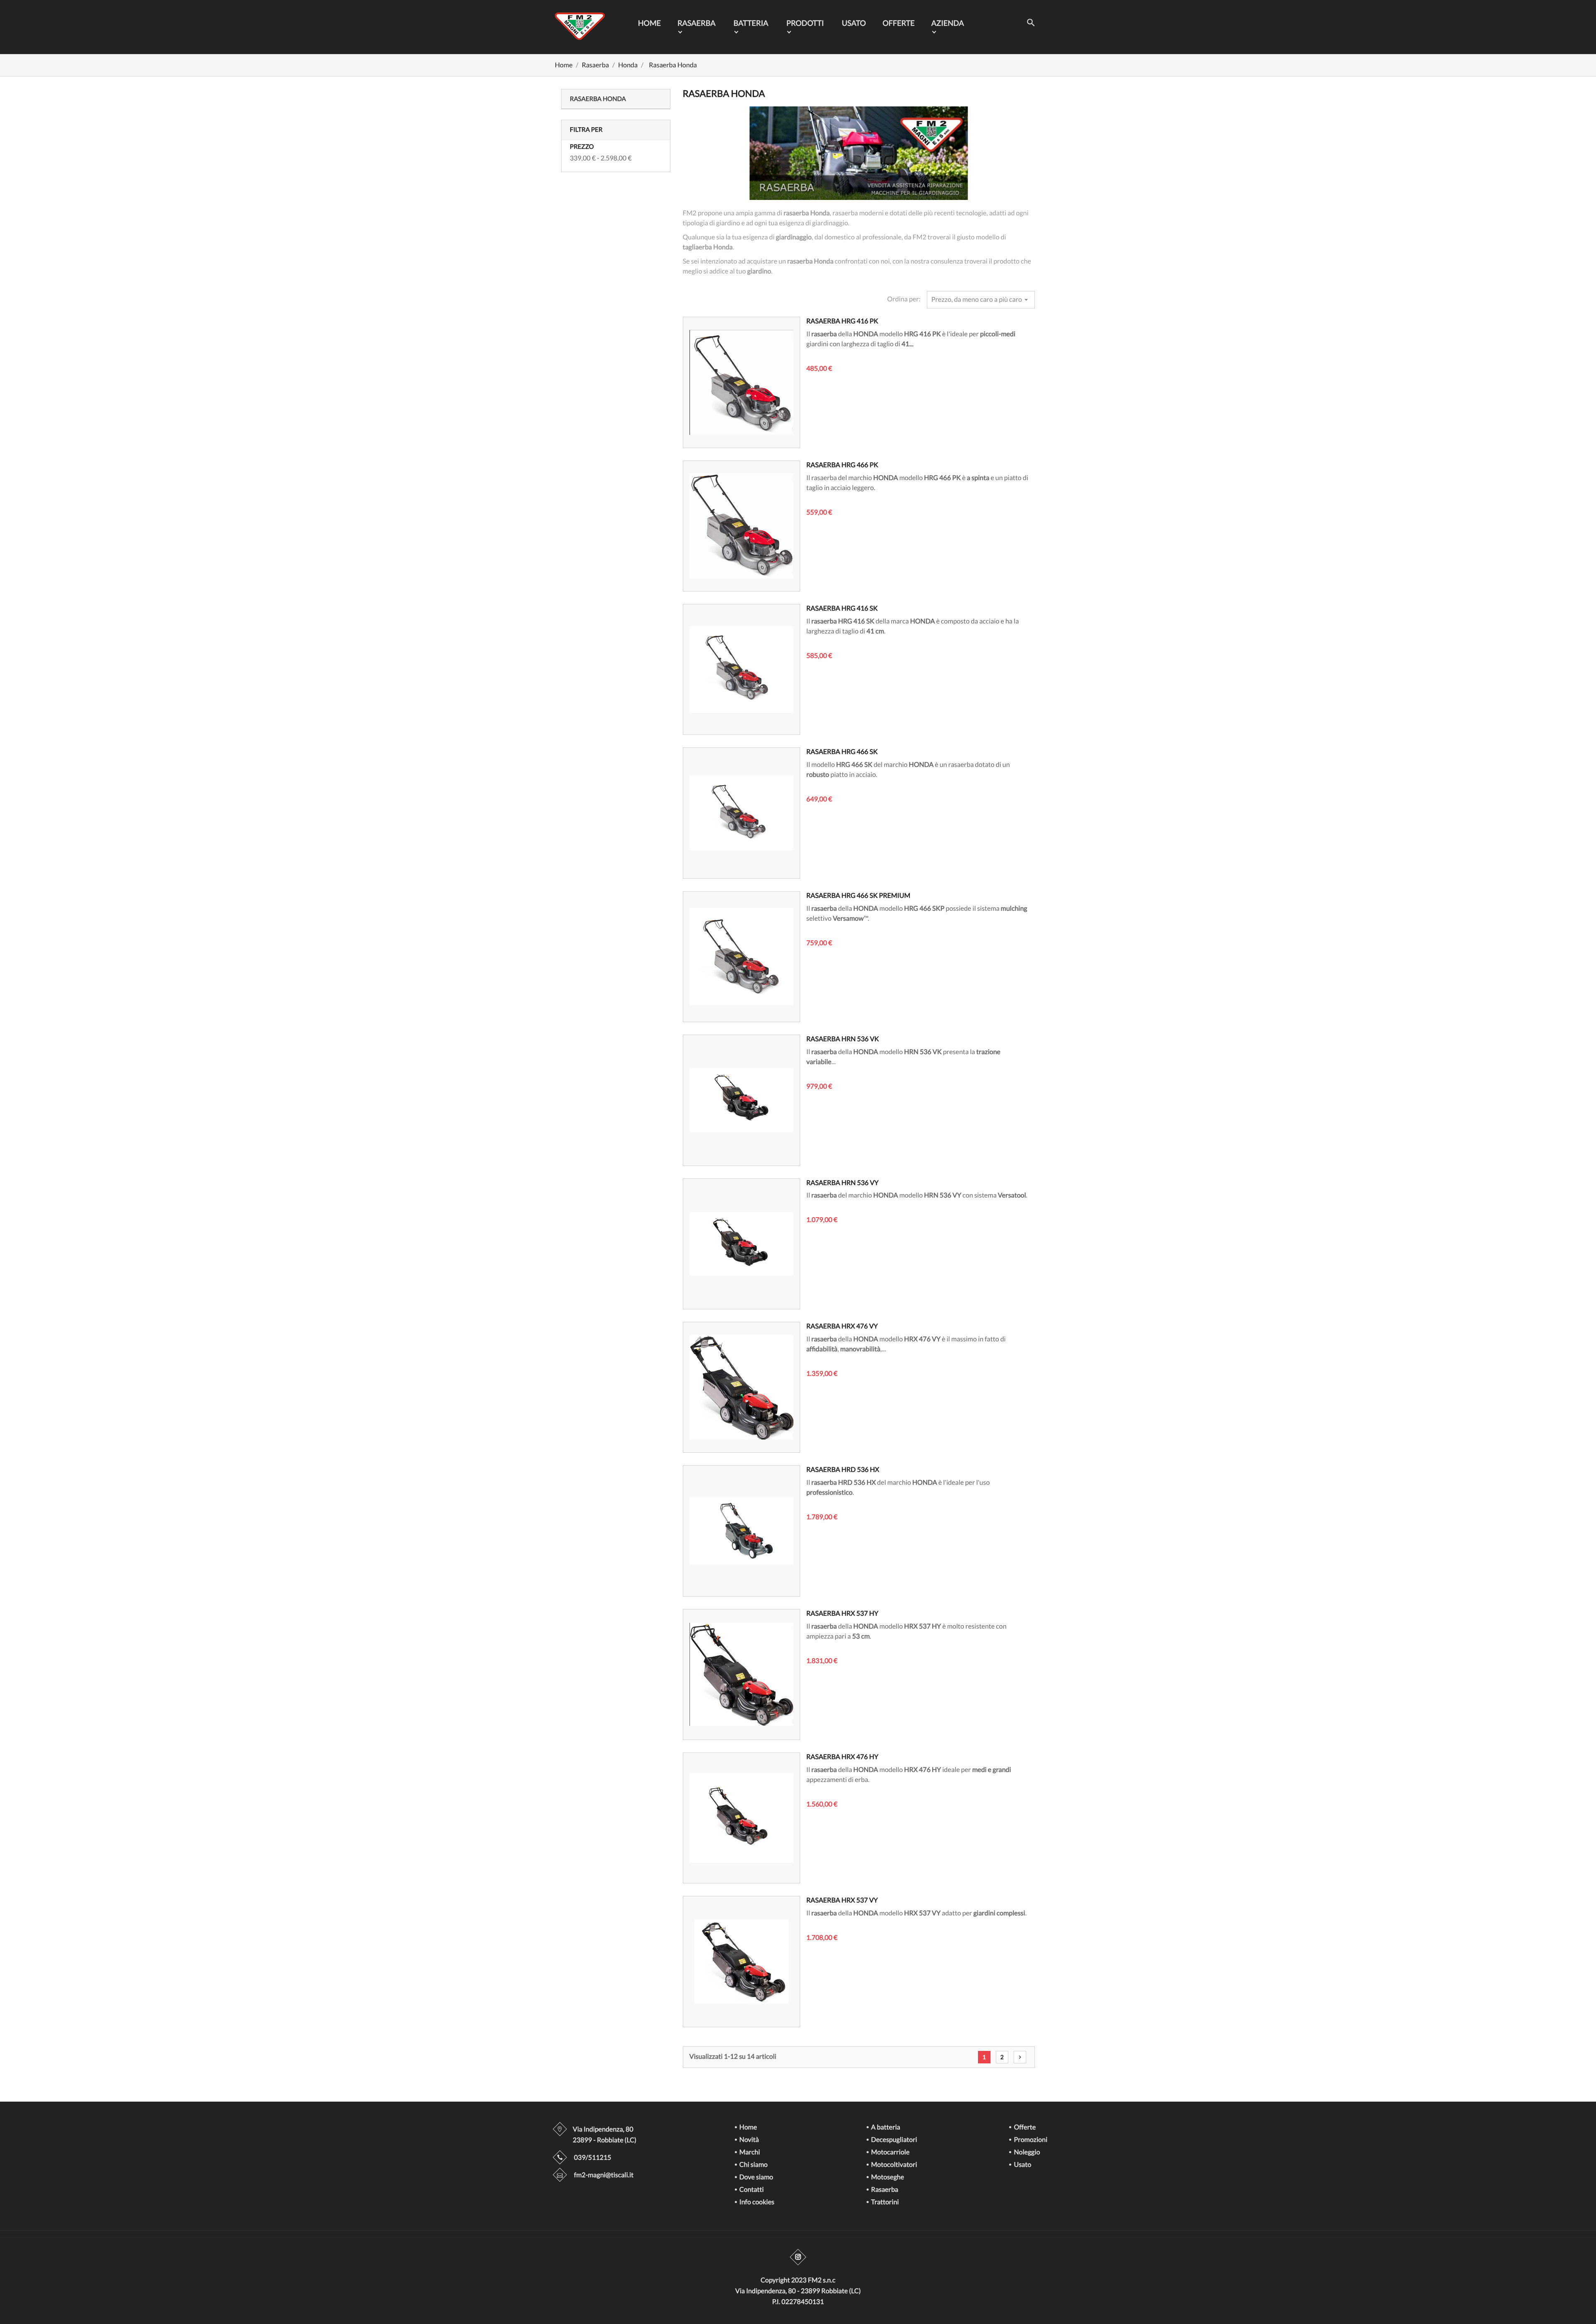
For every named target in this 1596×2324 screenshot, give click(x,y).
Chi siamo (753, 2165)
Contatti (751, 2190)
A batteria (885, 2128)
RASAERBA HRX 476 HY (842, 1757)
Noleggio (1026, 2153)
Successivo (1020, 2057)
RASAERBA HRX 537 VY (842, 1900)
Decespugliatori (894, 2140)
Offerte (898, 23)
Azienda (948, 23)
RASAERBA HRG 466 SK (842, 752)
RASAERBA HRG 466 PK (842, 465)
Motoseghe (887, 2177)
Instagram (798, 2257)
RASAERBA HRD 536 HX (843, 1470)
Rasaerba (697, 23)
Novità (749, 2140)
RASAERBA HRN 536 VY (842, 1183)
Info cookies (756, 2202)
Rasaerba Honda (598, 99)
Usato (854, 23)
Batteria (751, 23)
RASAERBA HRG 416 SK (842, 608)
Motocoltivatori (894, 2165)
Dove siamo (756, 2177)
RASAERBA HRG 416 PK (842, 321)
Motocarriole (890, 2153)
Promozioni (1030, 2140)
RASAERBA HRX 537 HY (842, 1613)
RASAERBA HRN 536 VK (843, 1039)
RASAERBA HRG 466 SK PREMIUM (858, 896)
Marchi (749, 2153)
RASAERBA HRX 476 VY (842, 1326)
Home (649, 23)
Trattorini (884, 2202)
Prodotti (805, 23)
